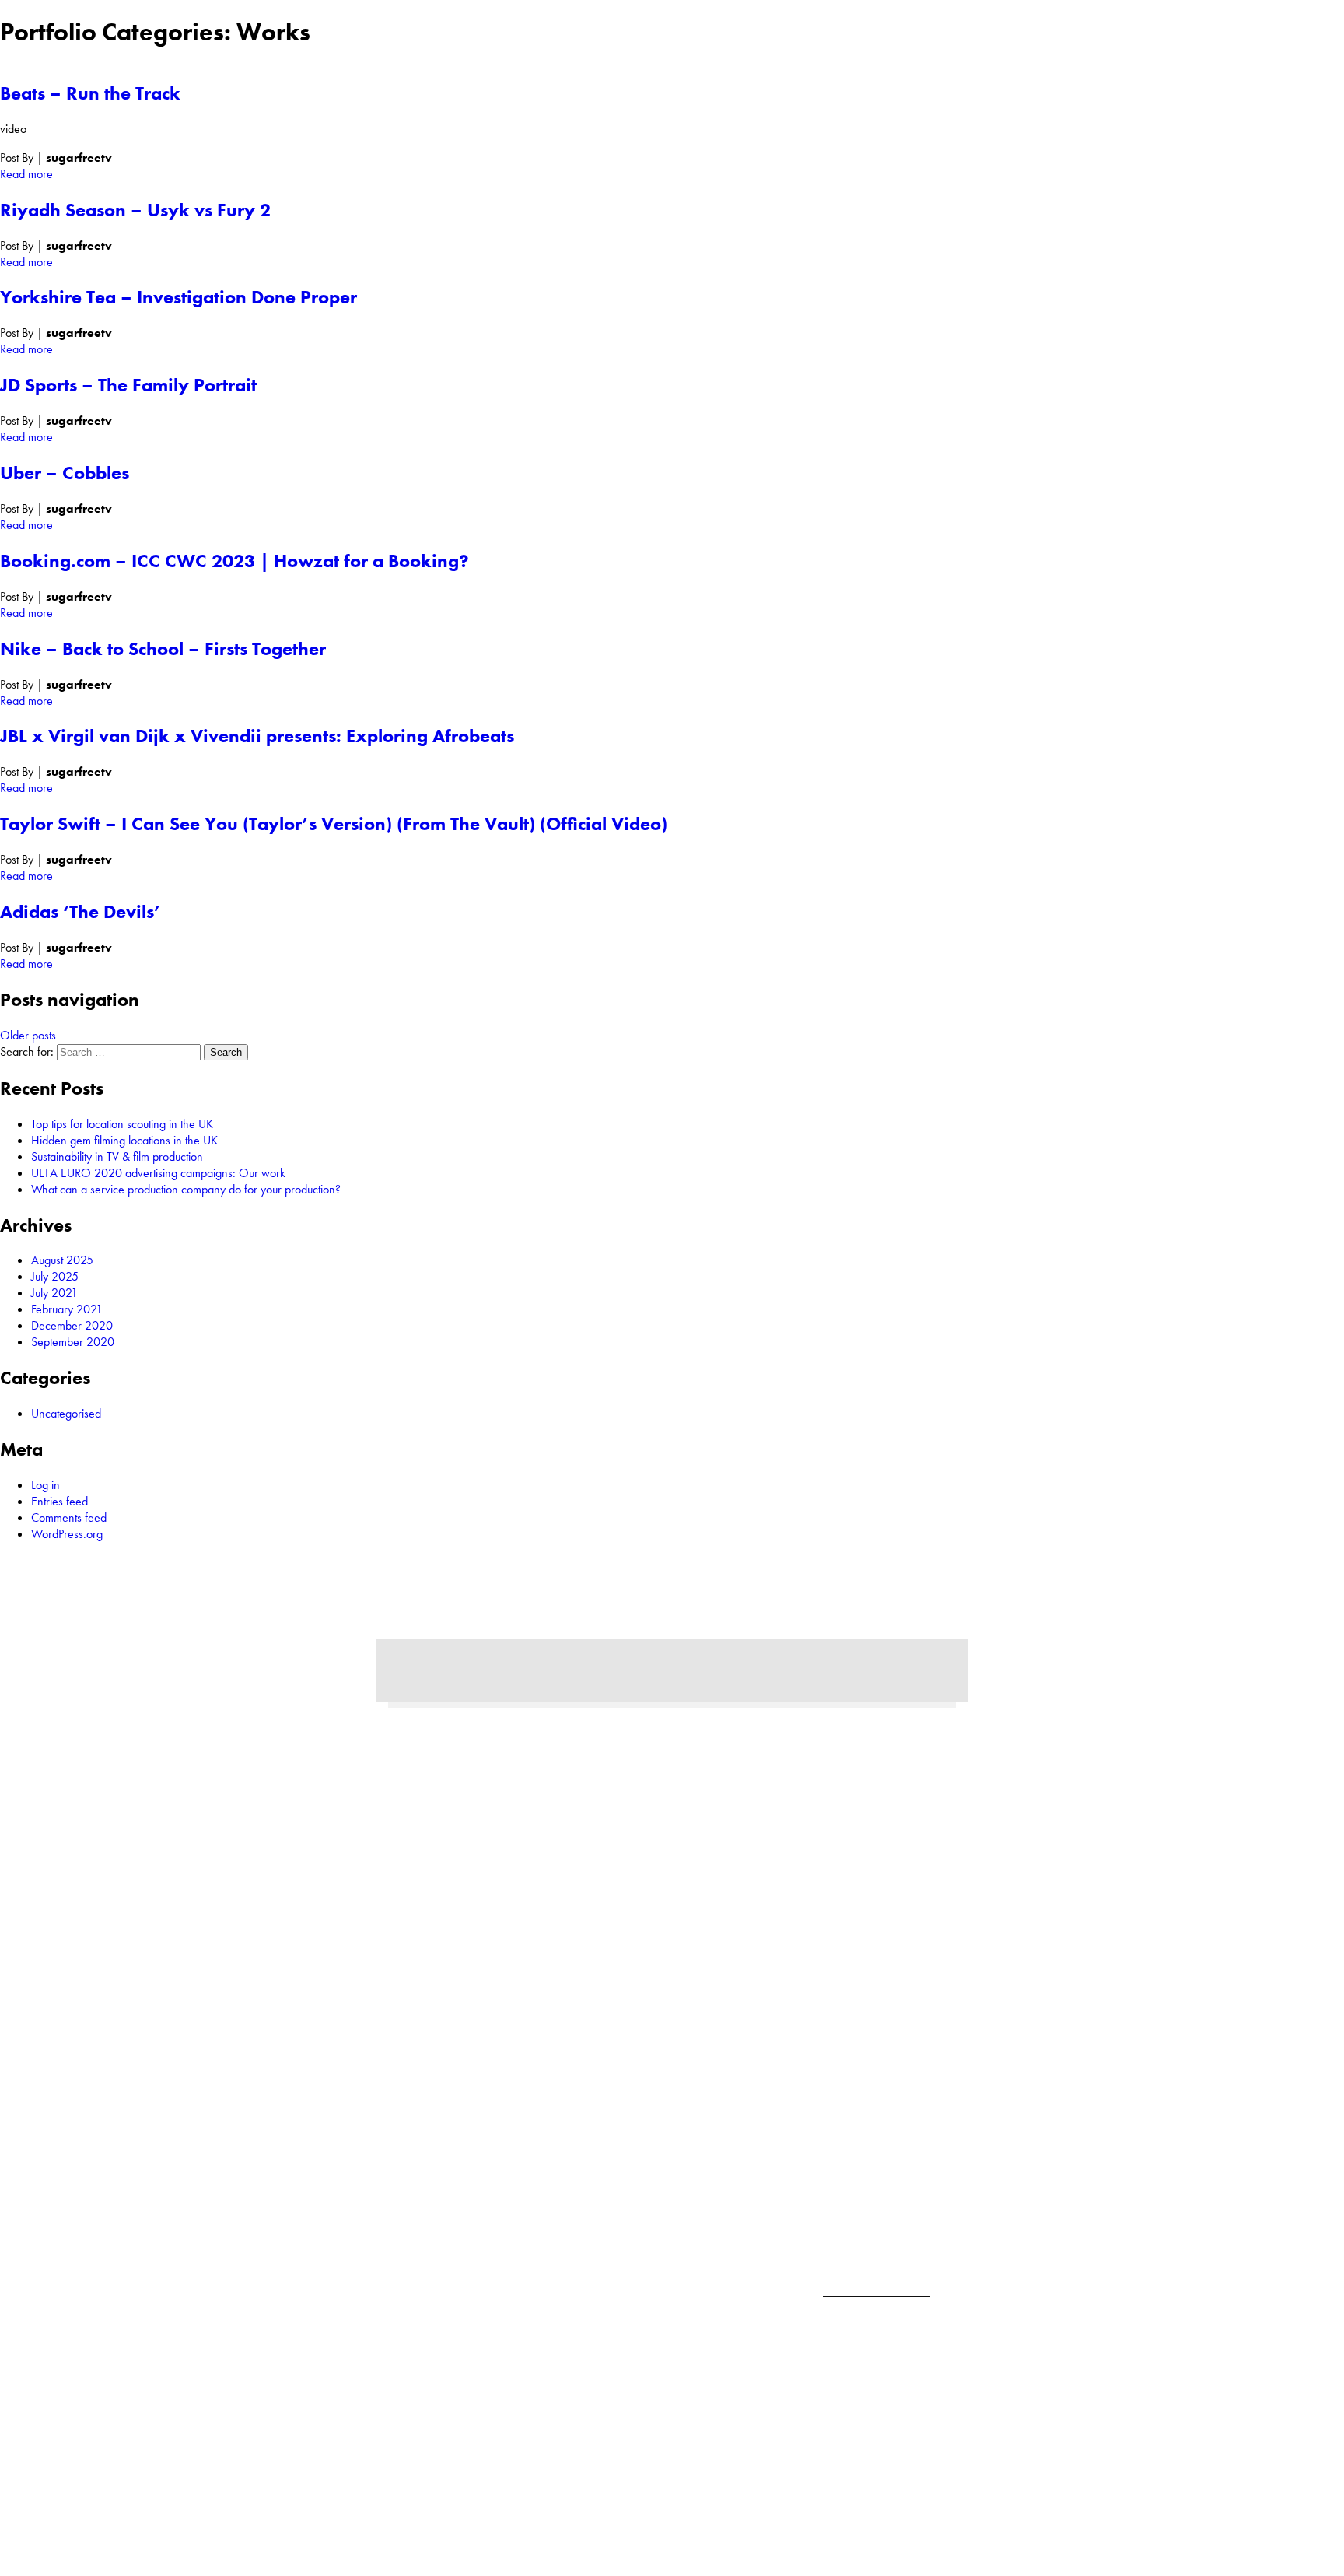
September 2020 (73, 1342)
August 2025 (62, 1260)
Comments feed (69, 1518)
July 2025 (55, 1276)
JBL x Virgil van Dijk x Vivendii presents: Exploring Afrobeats (257, 736)
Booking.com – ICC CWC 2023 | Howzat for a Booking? (234, 561)
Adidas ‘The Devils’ (80, 911)
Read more (26, 174)
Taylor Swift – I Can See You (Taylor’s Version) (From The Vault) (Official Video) (334, 824)
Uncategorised (66, 1413)
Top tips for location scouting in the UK (122, 1124)
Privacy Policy (877, 2276)
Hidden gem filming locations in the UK (124, 1140)
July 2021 (54, 1293)
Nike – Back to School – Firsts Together (163, 648)
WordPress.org (67, 1534)
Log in (45, 1485)
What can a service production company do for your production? (186, 1189)
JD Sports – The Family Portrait (128, 385)
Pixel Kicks (985, 2416)
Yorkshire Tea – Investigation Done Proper (178, 297)
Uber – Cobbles (65, 473)
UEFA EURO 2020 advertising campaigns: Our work (158, 1173)
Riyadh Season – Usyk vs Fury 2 (135, 210)
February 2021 (67, 1309)
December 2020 (72, 1325)
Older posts (28, 1035)
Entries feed (59, 1501)
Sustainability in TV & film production (117, 1157)
